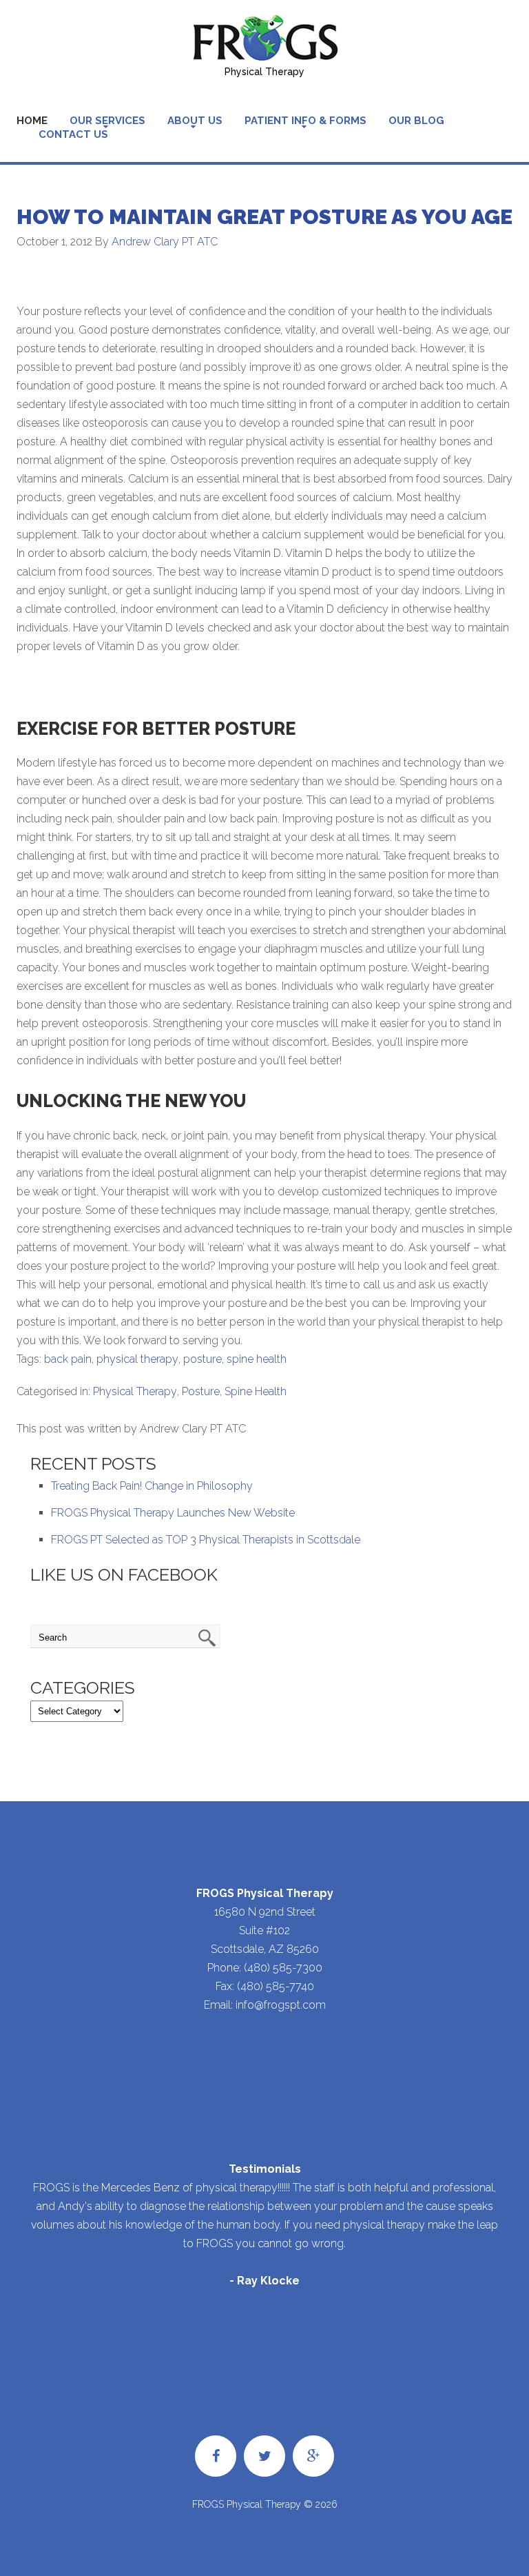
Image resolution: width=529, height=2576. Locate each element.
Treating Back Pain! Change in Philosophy (152, 1486)
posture (203, 1359)
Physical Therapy (135, 1391)
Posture (201, 1391)
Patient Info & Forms (305, 121)
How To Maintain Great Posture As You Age (264, 217)
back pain (68, 1359)
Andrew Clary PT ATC (165, 242)
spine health (257, 1359)
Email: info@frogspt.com (265, 2005)
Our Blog (416, 121)
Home (32, 121)
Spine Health (256, 1391)
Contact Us (73, 134)
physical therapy (137, 1359)
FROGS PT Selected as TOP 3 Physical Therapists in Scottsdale (206, 1540)
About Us (195, 121)
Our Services (107, 121)
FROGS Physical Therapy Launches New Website (173, 1513)
